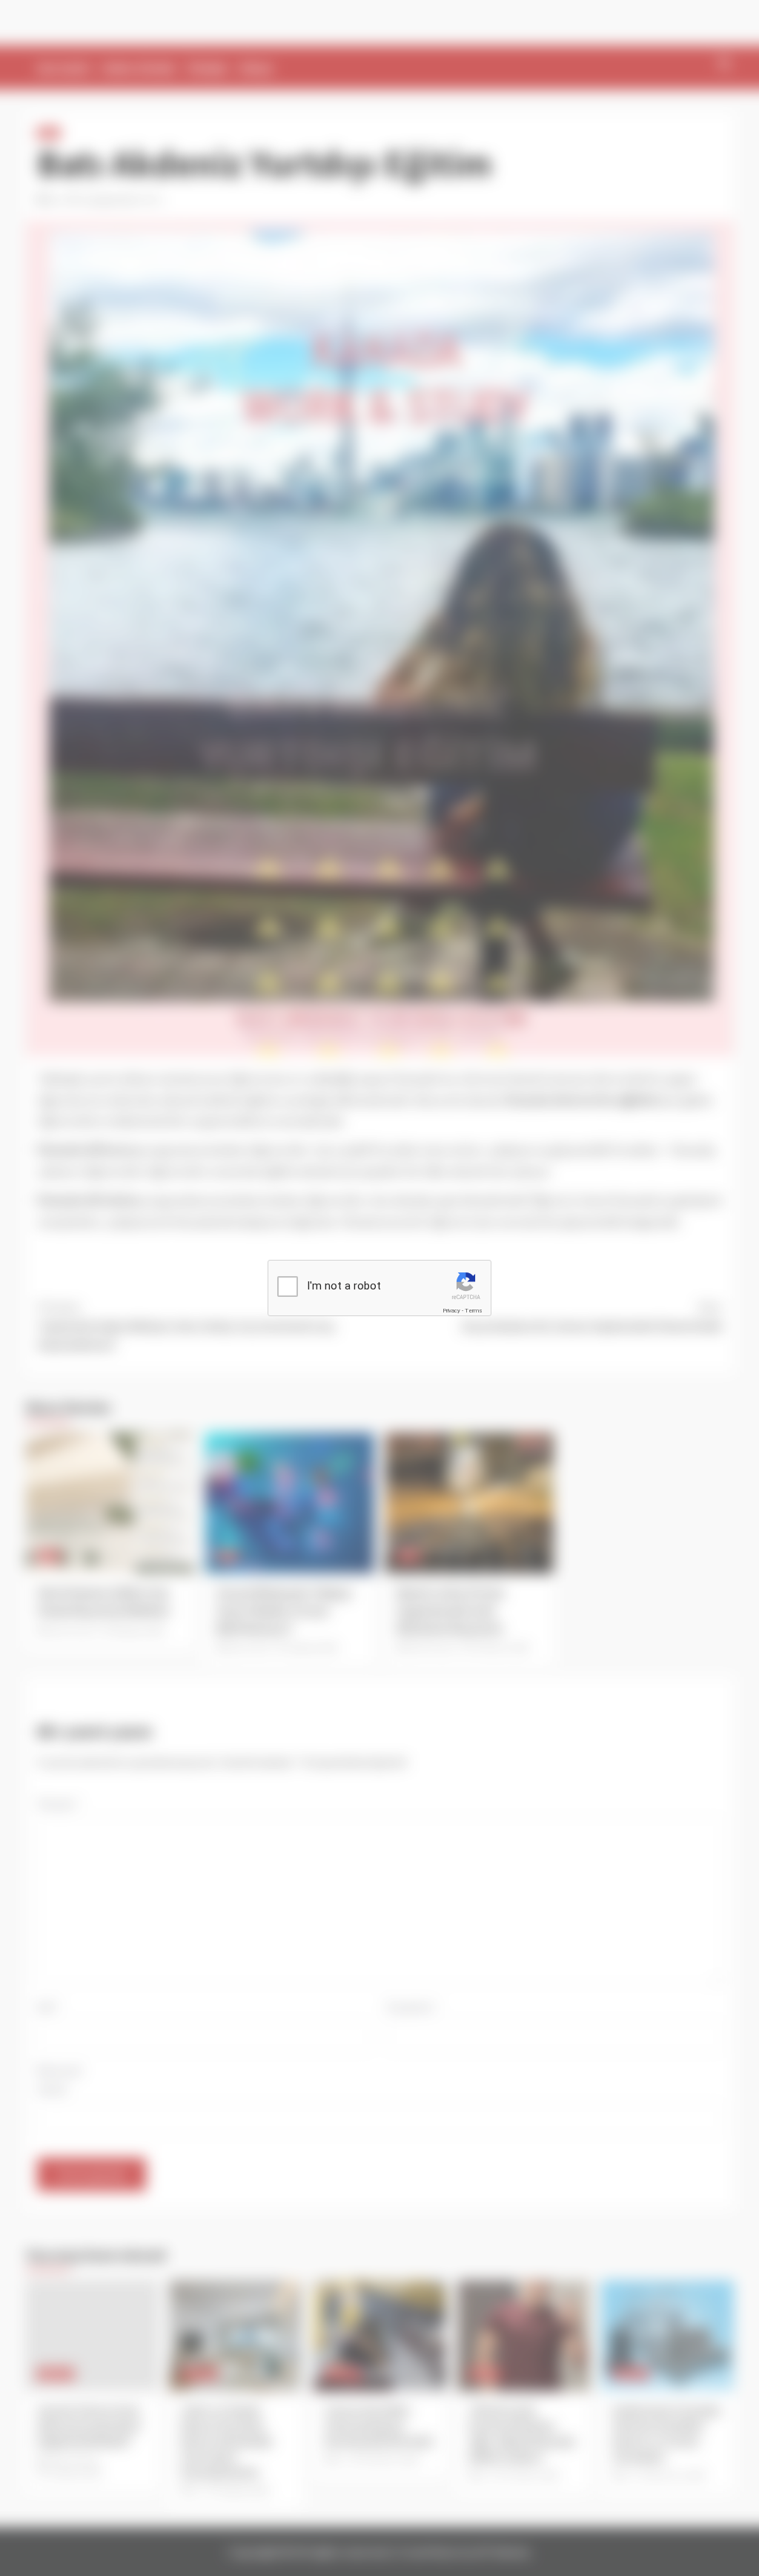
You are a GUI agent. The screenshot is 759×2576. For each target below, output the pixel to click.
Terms (474, 1311)
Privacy (451, 1311)
